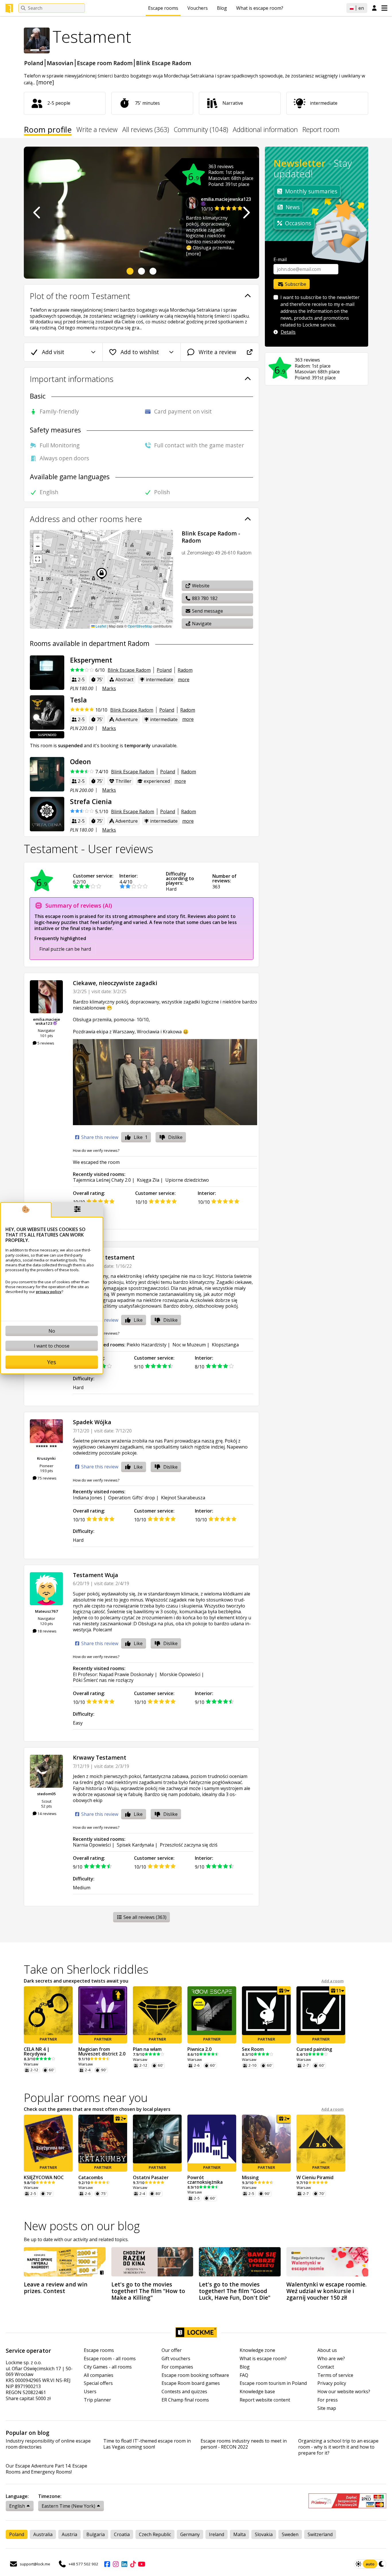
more (184, 680)
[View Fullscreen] (38, 559)
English (17, 2506)
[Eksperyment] (47, 673)
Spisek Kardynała (135, 1845)
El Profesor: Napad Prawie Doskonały (113, 1674)
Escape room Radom (105, 63)
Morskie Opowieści (180, 1674)
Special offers (98, 2383)
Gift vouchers (176, 2359)
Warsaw (31, 2064)
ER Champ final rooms (185, 2400)
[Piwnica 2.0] (212, 2011)
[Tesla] (47, 713)
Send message (207, 611)
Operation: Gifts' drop (132, 1498)
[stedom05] (46, 1771)
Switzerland (320, 2534)
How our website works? (344, 2392)
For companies (177, 2367)
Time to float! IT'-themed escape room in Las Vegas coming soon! (147, 2444)
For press (328, 2400)
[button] (38, 538)
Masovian (60, 63)
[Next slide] (246, 213)
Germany (190, 2534)
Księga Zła (148, 1180)
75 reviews (46, 1478)
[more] (45, 82)
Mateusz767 (46, 1611)
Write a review (97, 130)
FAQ (244, 2375)
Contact (326, 2367)
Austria (69, 2534)
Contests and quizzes (184, 2392)
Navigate (201, 624)
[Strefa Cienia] (47, 814)
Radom (185, 670)
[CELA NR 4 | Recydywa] (48, 2011)
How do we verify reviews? (96, 1150)
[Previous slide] (37, 213)
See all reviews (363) (144, 1917)
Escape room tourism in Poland (273, 2383)
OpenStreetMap (140, 626)
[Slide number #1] (130, 271)
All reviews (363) (146, 130)
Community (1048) (201, 130)
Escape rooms (163, 8)
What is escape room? (260, 8)
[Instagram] (116, 2564)
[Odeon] (47, 774)
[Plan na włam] (157, 2011)
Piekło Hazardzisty (146, 1345)
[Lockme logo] (9, 8)
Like (141, 1137)
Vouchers (198, 8)
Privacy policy (332, 2383)
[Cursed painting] (321, 2011)
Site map (327, 2408)
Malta (239, 2534)
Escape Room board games (191, 2383)
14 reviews (46, 1814)
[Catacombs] (103, 2139)
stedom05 (46, 1794)
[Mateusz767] (46, 1589)
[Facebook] (107, 2564)
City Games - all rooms (108, 2367)
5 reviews (45, 1043)
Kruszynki (46, 1458)
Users (90, 2392)
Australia (43, 2534)
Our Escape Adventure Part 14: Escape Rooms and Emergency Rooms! (46, 2469)
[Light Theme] (358, 2564)
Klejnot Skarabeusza (183, 1498)
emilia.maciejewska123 (226, 199)
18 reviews (46, 1631)
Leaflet (100, 626)
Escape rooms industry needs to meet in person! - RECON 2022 (244, 2444)
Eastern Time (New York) (68, 2506)
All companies (99, 2375)
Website (200, 586)
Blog (222, 8)
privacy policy (49, 1292)
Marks (109, 688)
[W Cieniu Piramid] (321, 2139)
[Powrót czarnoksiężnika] (212, 2139)
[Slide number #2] (141, 271)
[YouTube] (141, 2564)
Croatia (122, 2534)
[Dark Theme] (382, 2564)
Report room (321, 130)
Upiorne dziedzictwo (187, 1180)
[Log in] (374, 8)
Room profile (48, 131)
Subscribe (295, 284)
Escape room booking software (195, 2375)
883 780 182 (204, 598)
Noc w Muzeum (189, 1345)
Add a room (332, 1981)
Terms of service (335, 2375)
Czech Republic (155, 2534)
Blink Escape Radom (164, 63)
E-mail (280, 259)
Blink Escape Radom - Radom (211, 537)
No (52, 1331)
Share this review (99, 1137)
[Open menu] (384, 8)
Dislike (175, 1137)
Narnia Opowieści (92, 1845)
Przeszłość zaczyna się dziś (189, 1845)
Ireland (217, 2534)
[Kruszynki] (46, 1436)
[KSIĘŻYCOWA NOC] (48, 2139)
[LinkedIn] (124, 2564)
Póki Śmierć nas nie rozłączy (103, 1680)
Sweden (290, 2534)
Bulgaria (96, 2534)
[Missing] (266, 2139)
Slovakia (264, 2534)
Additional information (265, 130)
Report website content (265, 2400)
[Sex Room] (266, 2011)
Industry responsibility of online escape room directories (48, 2444)
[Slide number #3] (153, 271)
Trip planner (97, 2400)
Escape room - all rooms (110, 2359)
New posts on (82, 2226)
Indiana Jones (88, 1498)
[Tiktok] (133, 2564)
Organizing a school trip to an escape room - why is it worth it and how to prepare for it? (338, 2447)
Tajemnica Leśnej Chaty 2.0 (102, 1180)
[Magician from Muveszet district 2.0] (103, 2011)
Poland (34, 63)
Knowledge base (257, 2392)
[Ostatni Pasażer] (157, 2139)
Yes (52, 1362)
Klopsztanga (225, 1345)
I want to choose (52, 1346)
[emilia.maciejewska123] (46, 997)
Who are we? (331, 2359)
